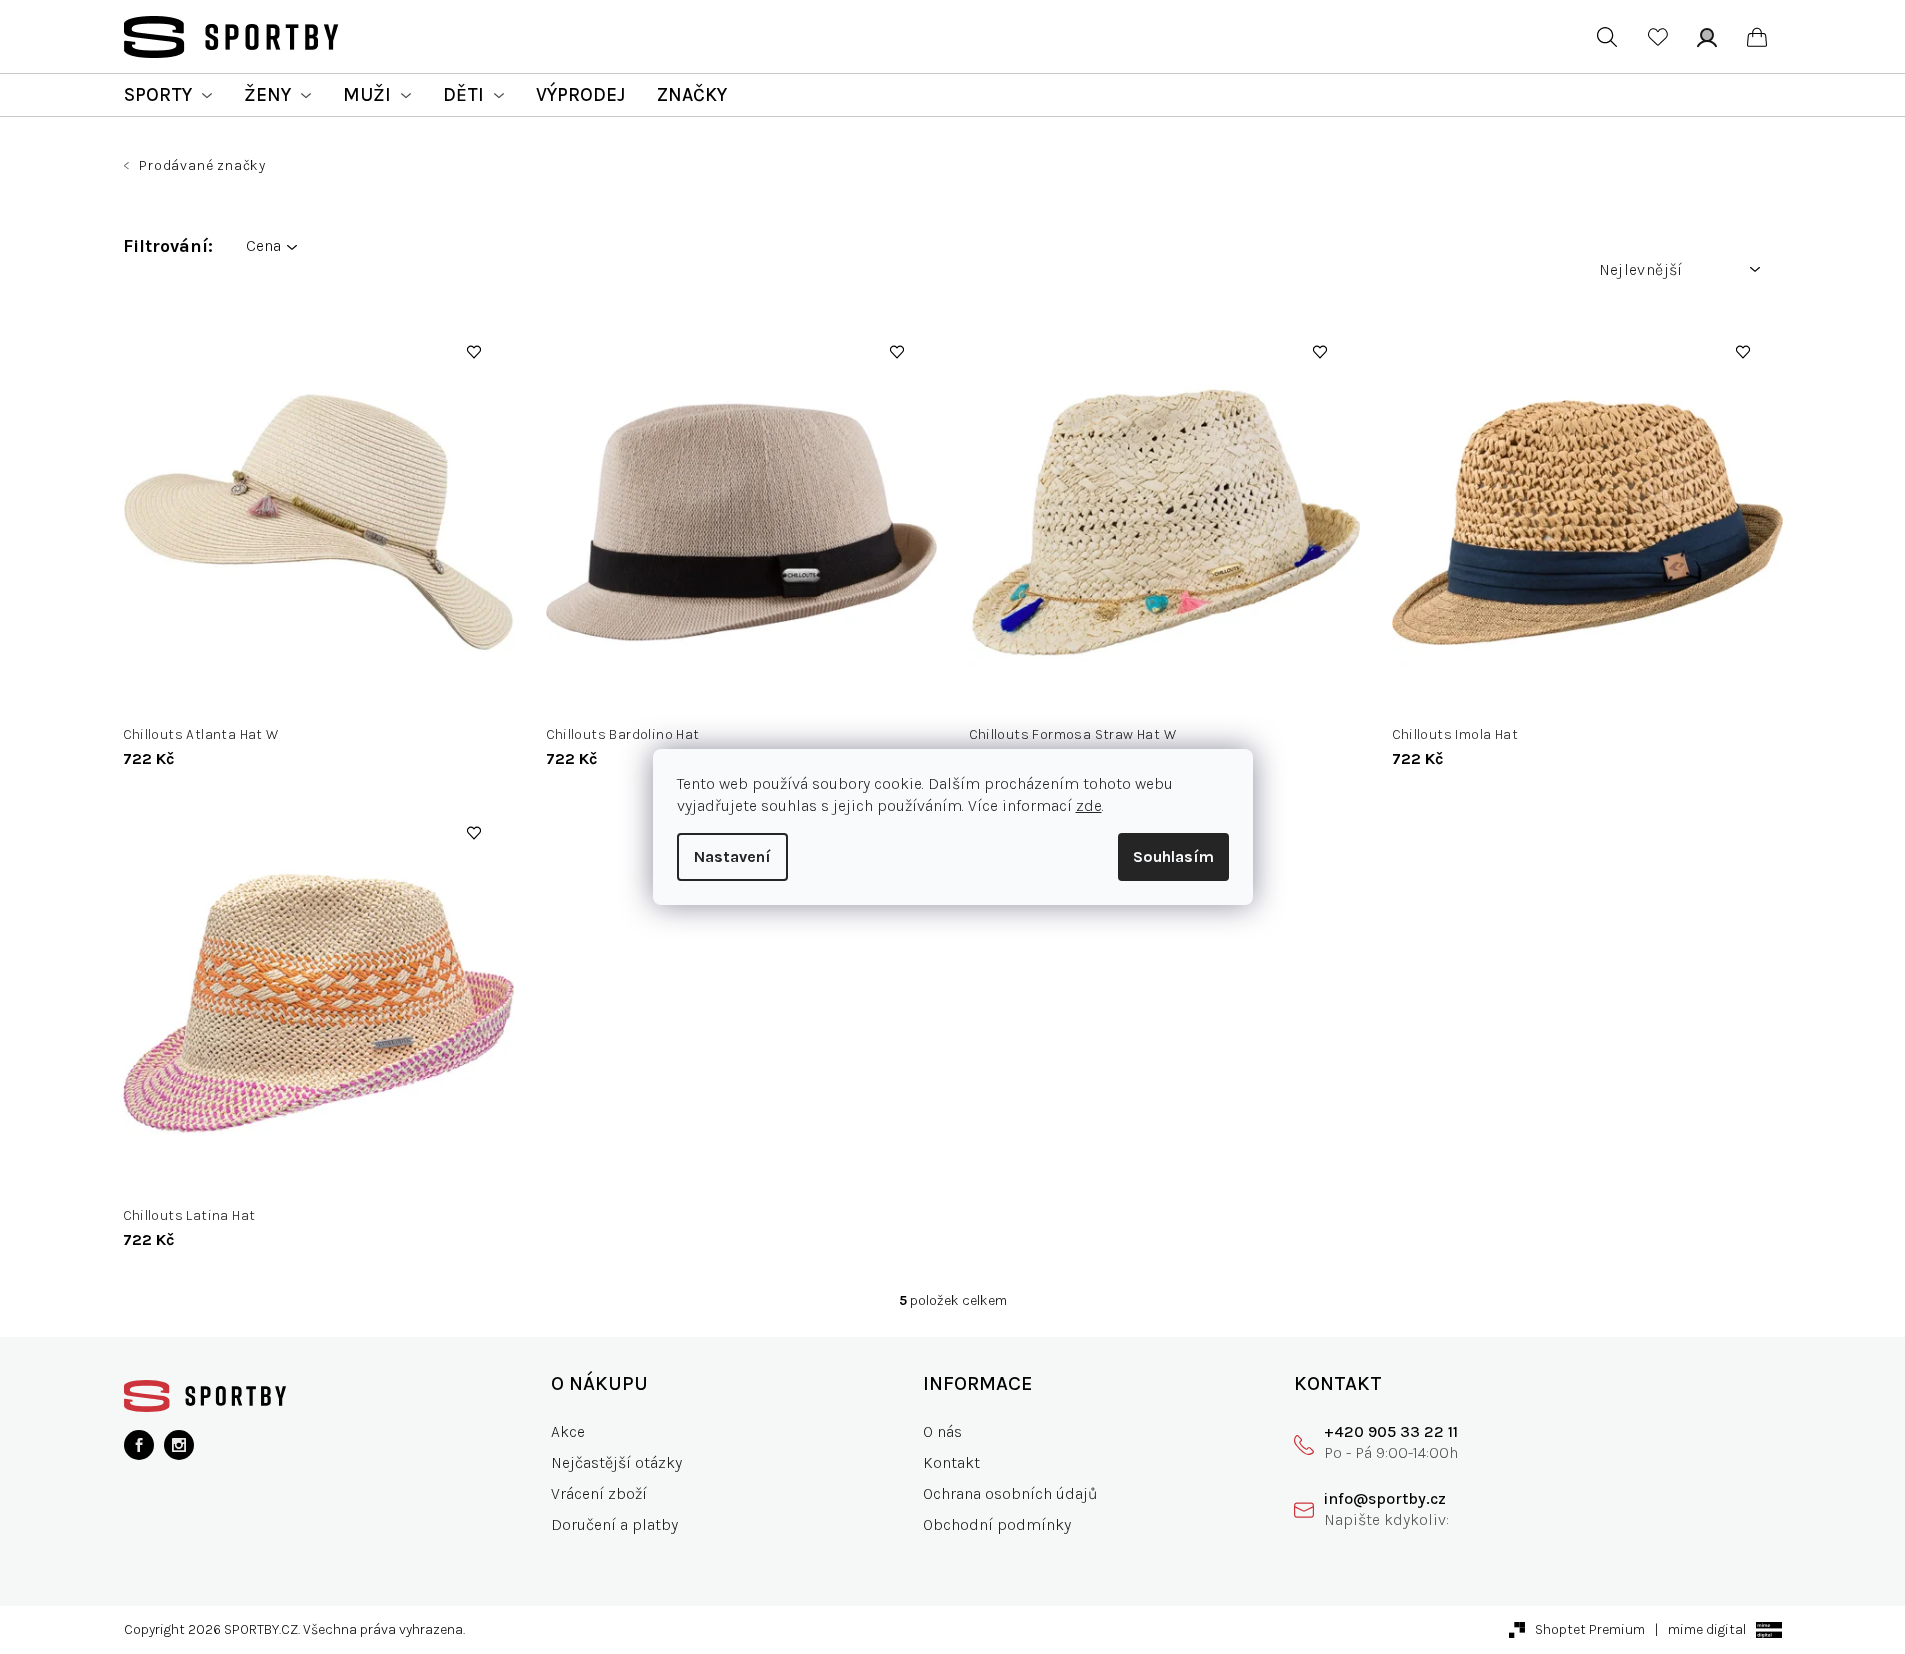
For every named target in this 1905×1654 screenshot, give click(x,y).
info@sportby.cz (1385, 1498)
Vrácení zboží (599, 1493)
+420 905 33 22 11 (1391, 1431)
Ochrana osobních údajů (1010, 1493)
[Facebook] (139, 1445)
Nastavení (732, 856)
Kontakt (951, 1462)
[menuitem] (168, 95)
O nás (942, 1431)
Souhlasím (1173, 856)
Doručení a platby (614, 1524)
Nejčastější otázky (616, 1462)
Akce (568, 1431)
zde (1089, 805)
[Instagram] (179, 1445)
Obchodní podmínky (997, 1524)
